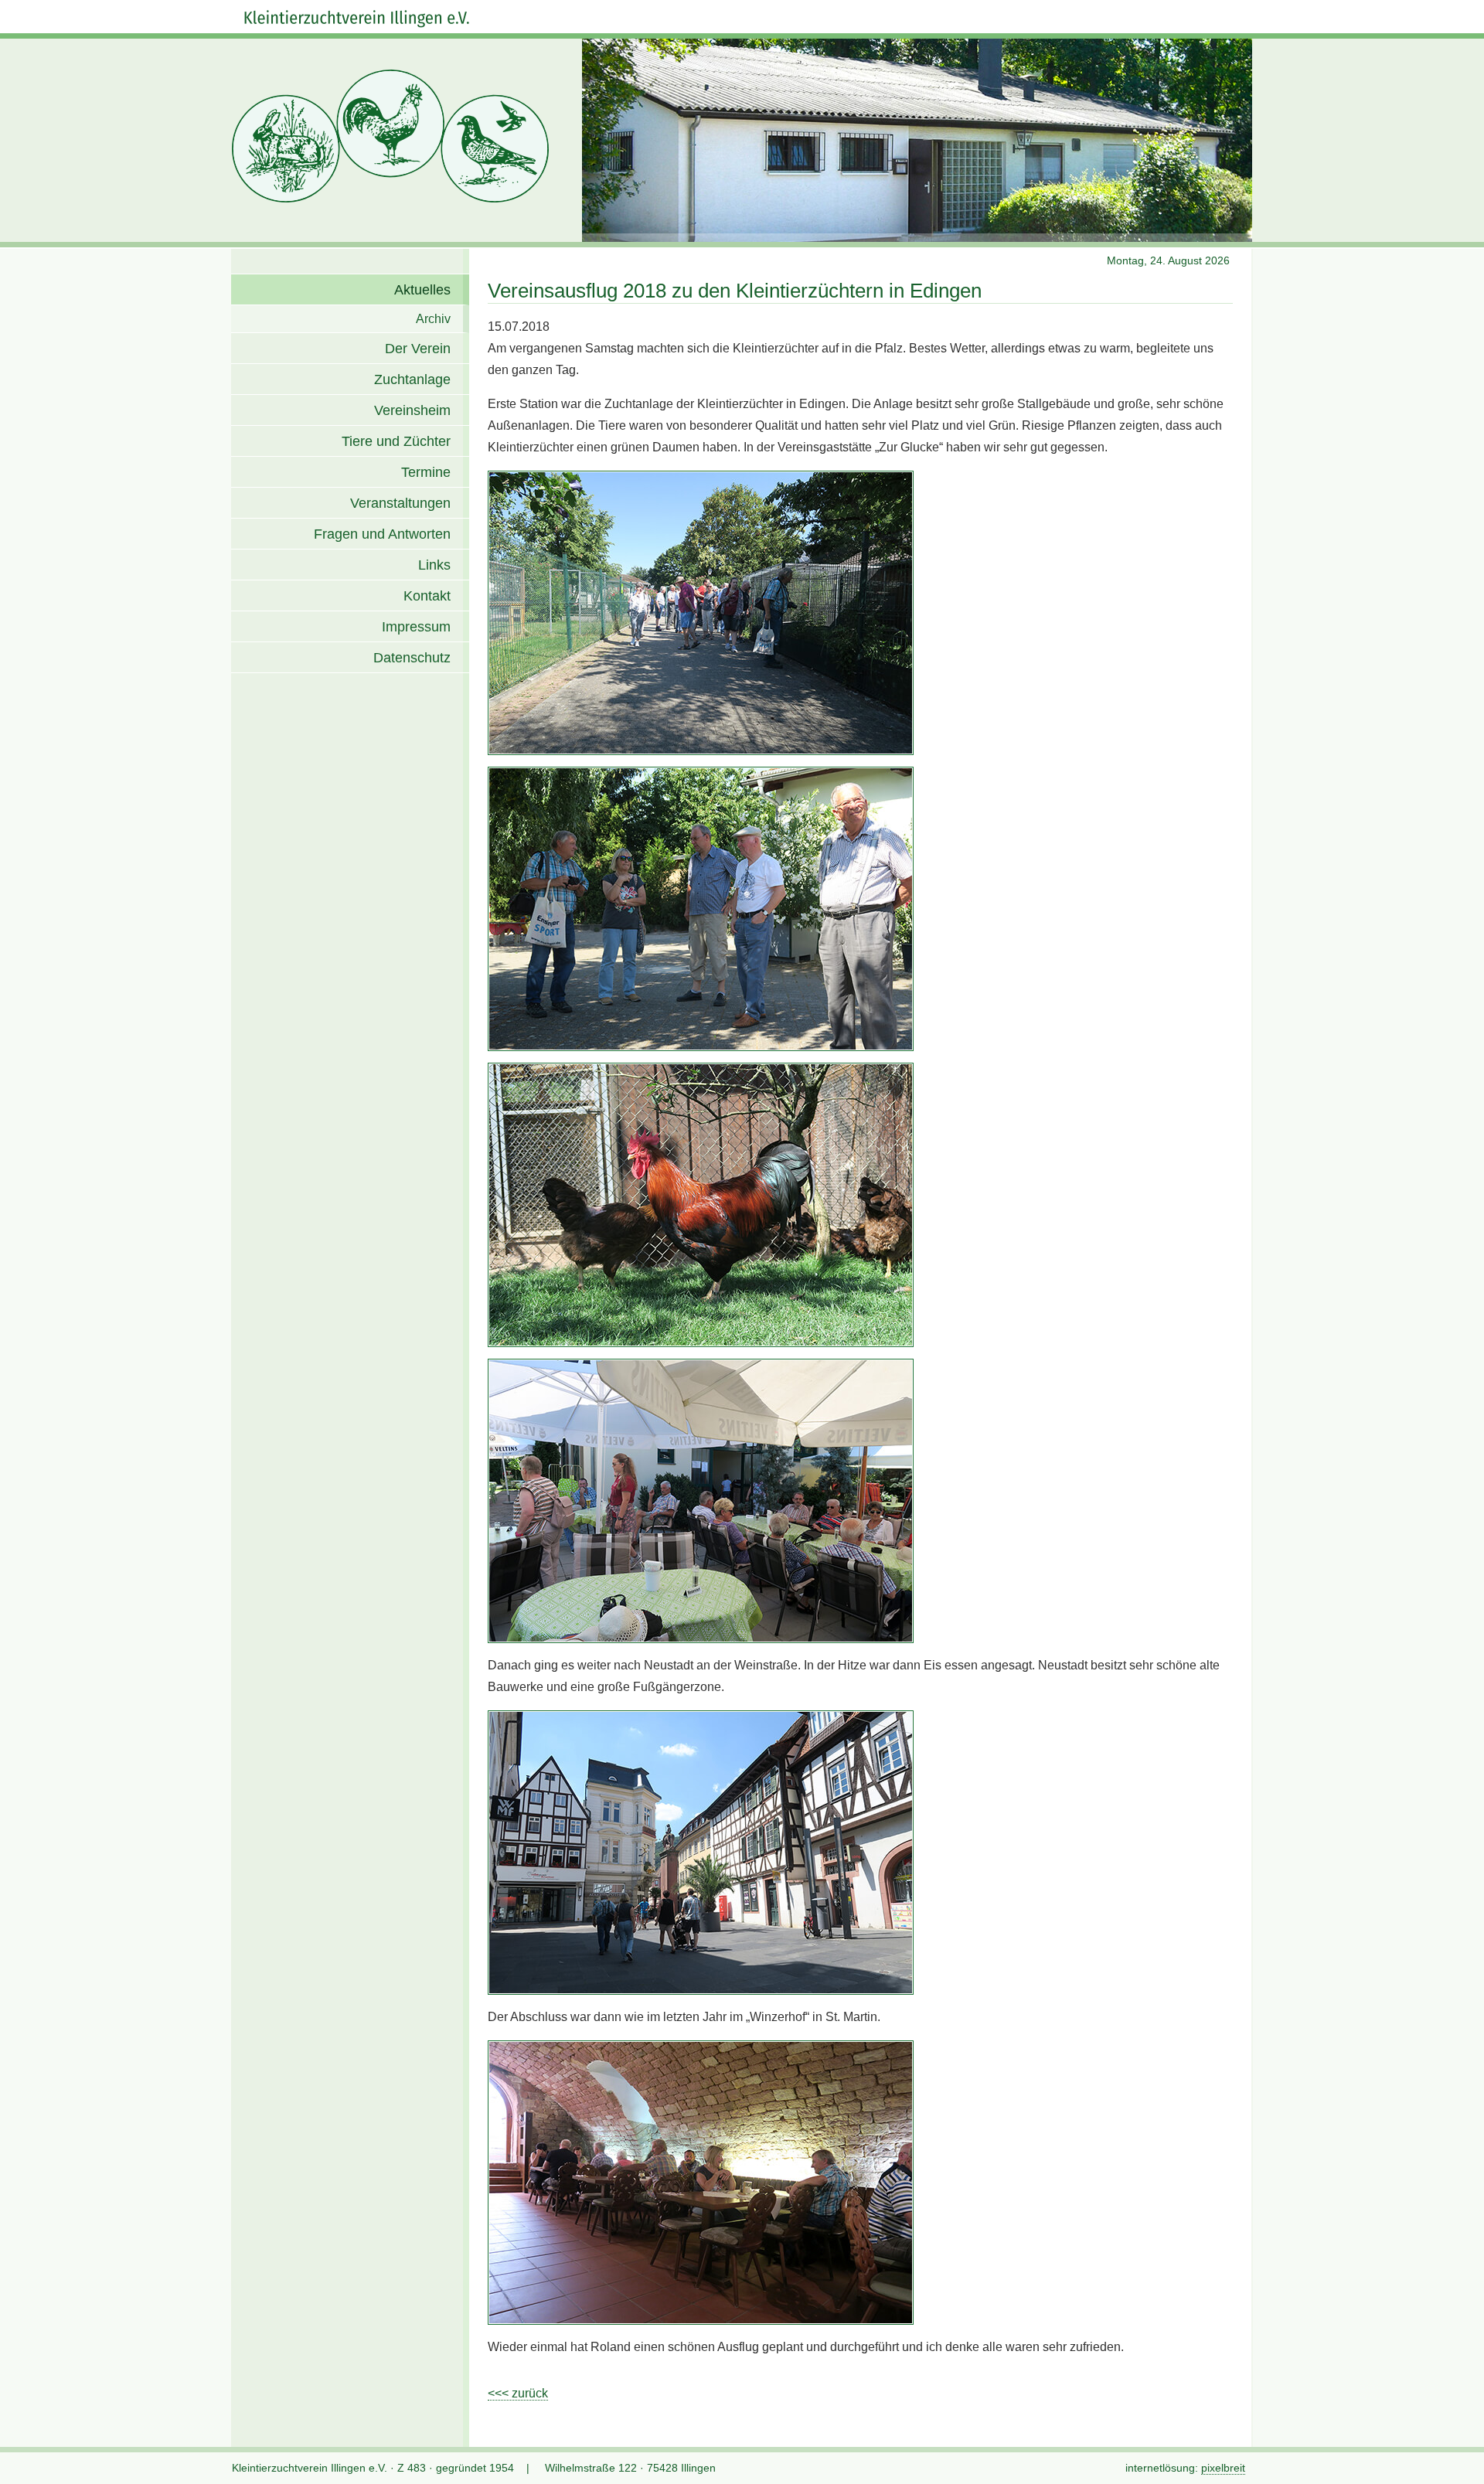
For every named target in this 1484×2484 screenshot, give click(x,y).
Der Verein (418, 349)
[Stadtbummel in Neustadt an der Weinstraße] (701, 1853)
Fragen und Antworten (382, 534)
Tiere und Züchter (396, 441)
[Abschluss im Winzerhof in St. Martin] (701, 2183)
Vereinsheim (412, 410)
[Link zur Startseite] (357, 19)
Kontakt (427, 596)
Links (434, 565)
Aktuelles (422, 290)
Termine (426, 472)
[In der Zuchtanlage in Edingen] (701, 613)
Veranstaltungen (400, 503)
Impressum (416, 627)
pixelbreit (1223, 2468)
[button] (1461, 2461)
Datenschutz (412, 658)
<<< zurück (518, 2393)
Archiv (433, 319)
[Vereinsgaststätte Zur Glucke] (701, 1501)
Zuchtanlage (412, 379)
